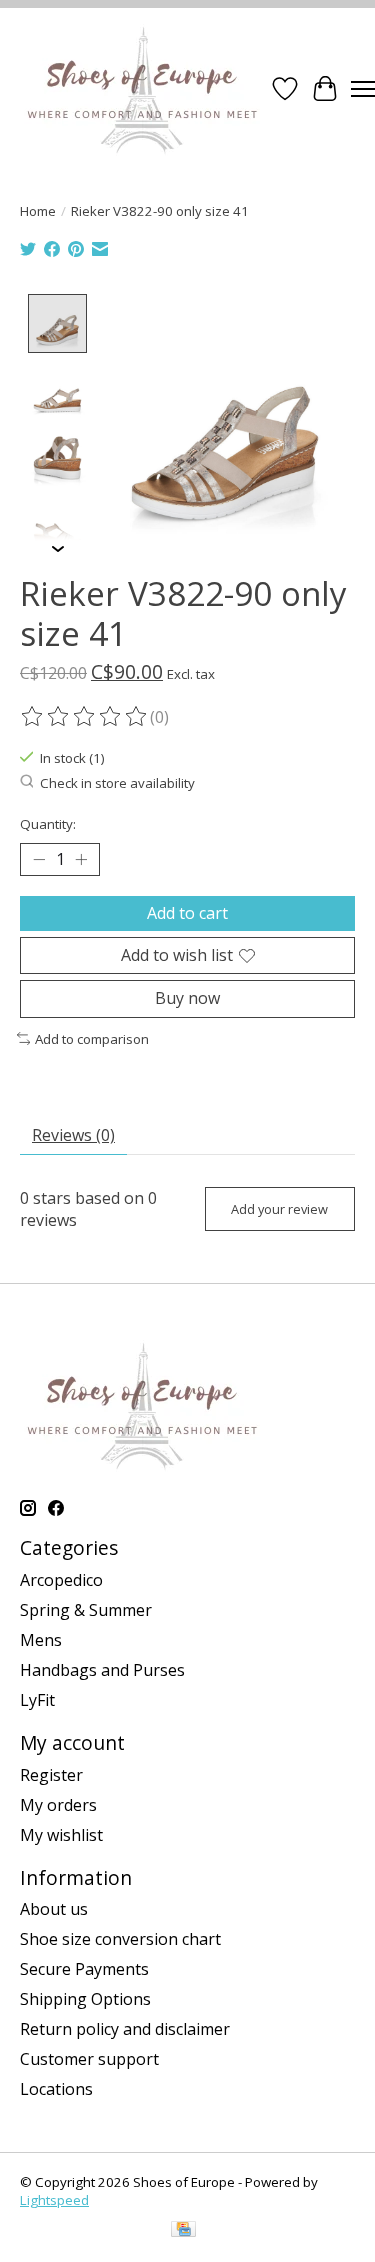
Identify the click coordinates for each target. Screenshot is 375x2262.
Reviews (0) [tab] (73, 1135)
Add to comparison (92, 1039)
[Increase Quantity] (81, 860)
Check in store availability (117, 783)
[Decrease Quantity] (39, 860)
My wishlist (61, 1835)
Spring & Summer (86, 1610)
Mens (41, 1640)
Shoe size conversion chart (120, 1939)
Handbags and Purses (102, 1670)
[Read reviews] (85, 717)
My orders (58, 1805)
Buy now (187, 998)
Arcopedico (61, 1580)
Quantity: (48, 824)
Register (51, 1775)
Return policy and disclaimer (125, 2029)
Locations (56, 2089)
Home (38, 211)
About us (54, 1909)
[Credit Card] (183, 2231)
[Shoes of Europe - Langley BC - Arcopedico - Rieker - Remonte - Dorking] (142, 89)
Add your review (279, 1209)
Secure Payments (84, 1969)
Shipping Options (85, 1999)
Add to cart (187, 913)
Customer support (89, 2059)
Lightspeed (54, 2200)
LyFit (37, 1700)
